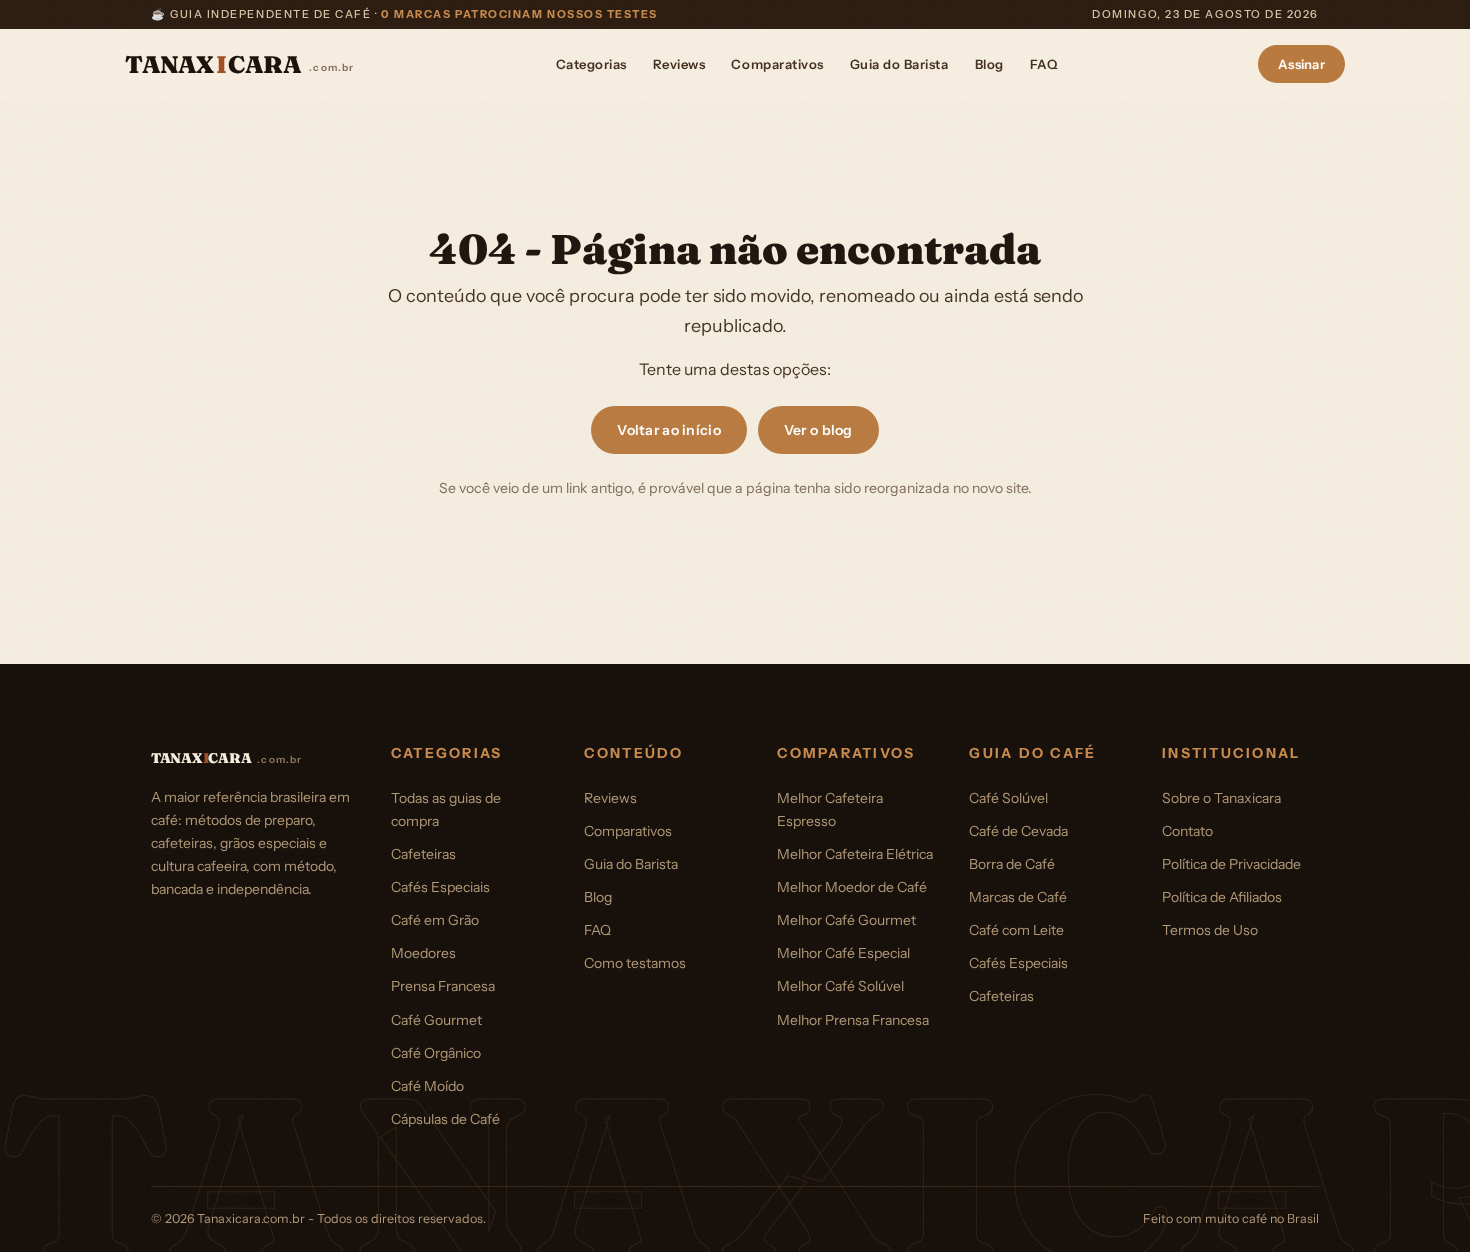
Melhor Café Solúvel (840, 986)
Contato (1187, 831)
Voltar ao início (668, 430)
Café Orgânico (436, 1053)
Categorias (591, 64)
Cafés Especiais (440, 887)
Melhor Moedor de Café (852, 887)
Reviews (679, 64)
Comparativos (777, 64)
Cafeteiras (423, 854)
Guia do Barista (899, 64)
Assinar (1301, 64)
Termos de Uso (1210, 930)
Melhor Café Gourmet (846, 920)
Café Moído (427, 1086)
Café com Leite (1016, 930)
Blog (989, 64)
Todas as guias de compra (446, 809)
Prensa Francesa (443, 986)
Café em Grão (435, 920)
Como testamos (635, 963)
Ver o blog (818, 430)
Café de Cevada (1018, 831)
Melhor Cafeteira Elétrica (855, 854)
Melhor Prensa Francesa (853, 1020)
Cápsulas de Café (445, 1119)
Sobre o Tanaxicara (1221, 798)
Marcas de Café (1018, 897)
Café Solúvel (1008, 798)
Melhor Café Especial (843, 953)
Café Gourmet (436, 1020)
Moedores (423, 953)
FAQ (1044, 64)
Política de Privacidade (1231, 864)
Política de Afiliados (1222, 897)
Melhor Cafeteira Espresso (830, 809)
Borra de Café (1012, 864)
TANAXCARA (240, 64)
